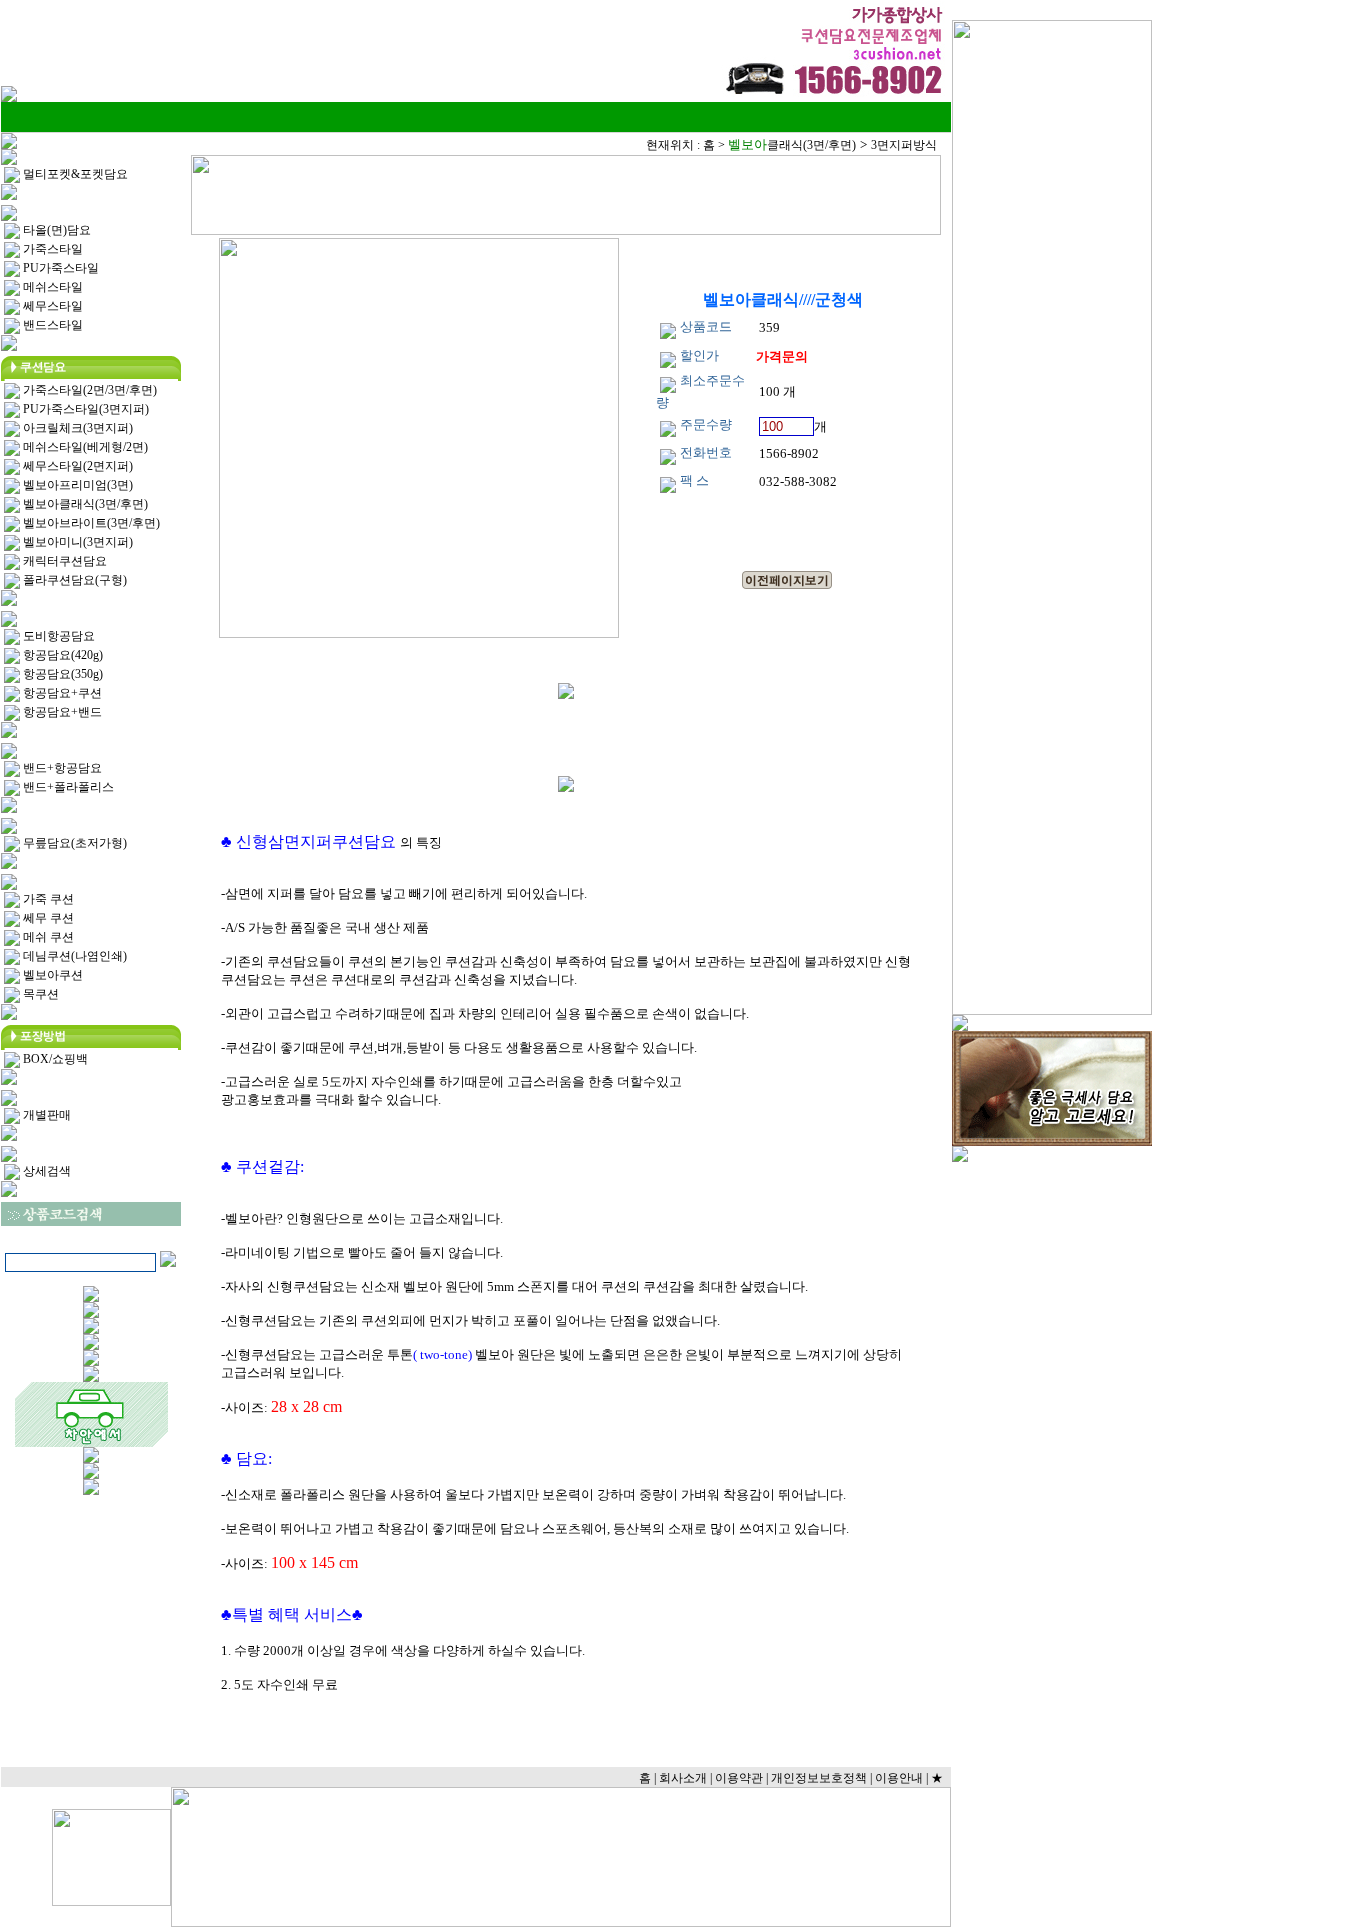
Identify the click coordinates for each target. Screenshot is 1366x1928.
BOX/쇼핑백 (54, 1059)
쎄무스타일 (51, 306)
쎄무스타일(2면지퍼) (76, 466)
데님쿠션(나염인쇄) (73, 956)
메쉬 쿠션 (47, 937)
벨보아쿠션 (51, 975)
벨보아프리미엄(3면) (76, 485)
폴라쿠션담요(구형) (73, 580)
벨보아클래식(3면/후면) (84, 504)
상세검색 (45, 1171)
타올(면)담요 (55, 230)
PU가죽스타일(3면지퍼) (84, 409)
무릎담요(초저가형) (73, 843)
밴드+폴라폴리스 (67, 787)
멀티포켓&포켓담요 (74, 174)
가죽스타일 (51, 249)
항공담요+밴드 (61, 712)
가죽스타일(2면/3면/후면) (88, 390)
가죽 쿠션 (47, 899)
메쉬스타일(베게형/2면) (84, 447)
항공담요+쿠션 (61, 693)
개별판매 (45, 1115)
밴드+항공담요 (61, 768)
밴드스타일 (51, 325)
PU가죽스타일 (59, 268)
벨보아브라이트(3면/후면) (90, 523)
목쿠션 (39, 994)
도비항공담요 (57, 636)
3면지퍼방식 (904, 145)
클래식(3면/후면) (792, 145)
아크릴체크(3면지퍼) (76, 428)
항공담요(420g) (61, 655)
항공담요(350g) (61, 674)
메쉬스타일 (51, 287)
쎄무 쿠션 (47, 918)
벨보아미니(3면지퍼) (76, 542)
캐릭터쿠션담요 (63, 561)
